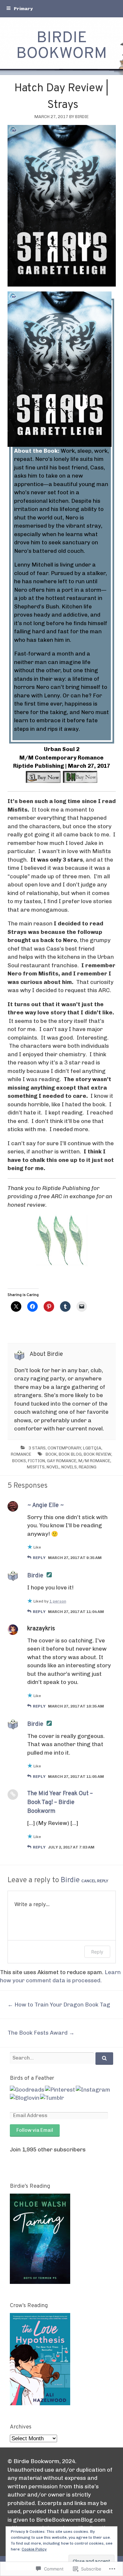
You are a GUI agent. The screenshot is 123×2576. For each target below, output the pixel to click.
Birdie (82, 117)
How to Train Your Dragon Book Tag (59, 2005)
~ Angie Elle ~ (46, 1506)
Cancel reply (95, 1881)
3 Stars (37, 1448)
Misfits (36, 1467)
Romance (21, 1454)
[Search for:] (61, 2058)
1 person (58, 1601)
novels (69, 1467)
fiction (36, 1461)
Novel (53, 1467)
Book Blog (70, 1454)
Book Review (97, 1454)
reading (88, 1467)
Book (51, 1454)
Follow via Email (35, 2130)
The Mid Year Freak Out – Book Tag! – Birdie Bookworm (60, 1803)
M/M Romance (94, 1461)
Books (19, 1461)
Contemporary (64, 1448)
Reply (39, 1558)
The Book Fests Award (41, 2033)
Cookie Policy (34, 2549)
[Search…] (104, 2059)
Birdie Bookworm (61, 46)
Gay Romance (62, 1461)
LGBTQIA (92, 1448)
